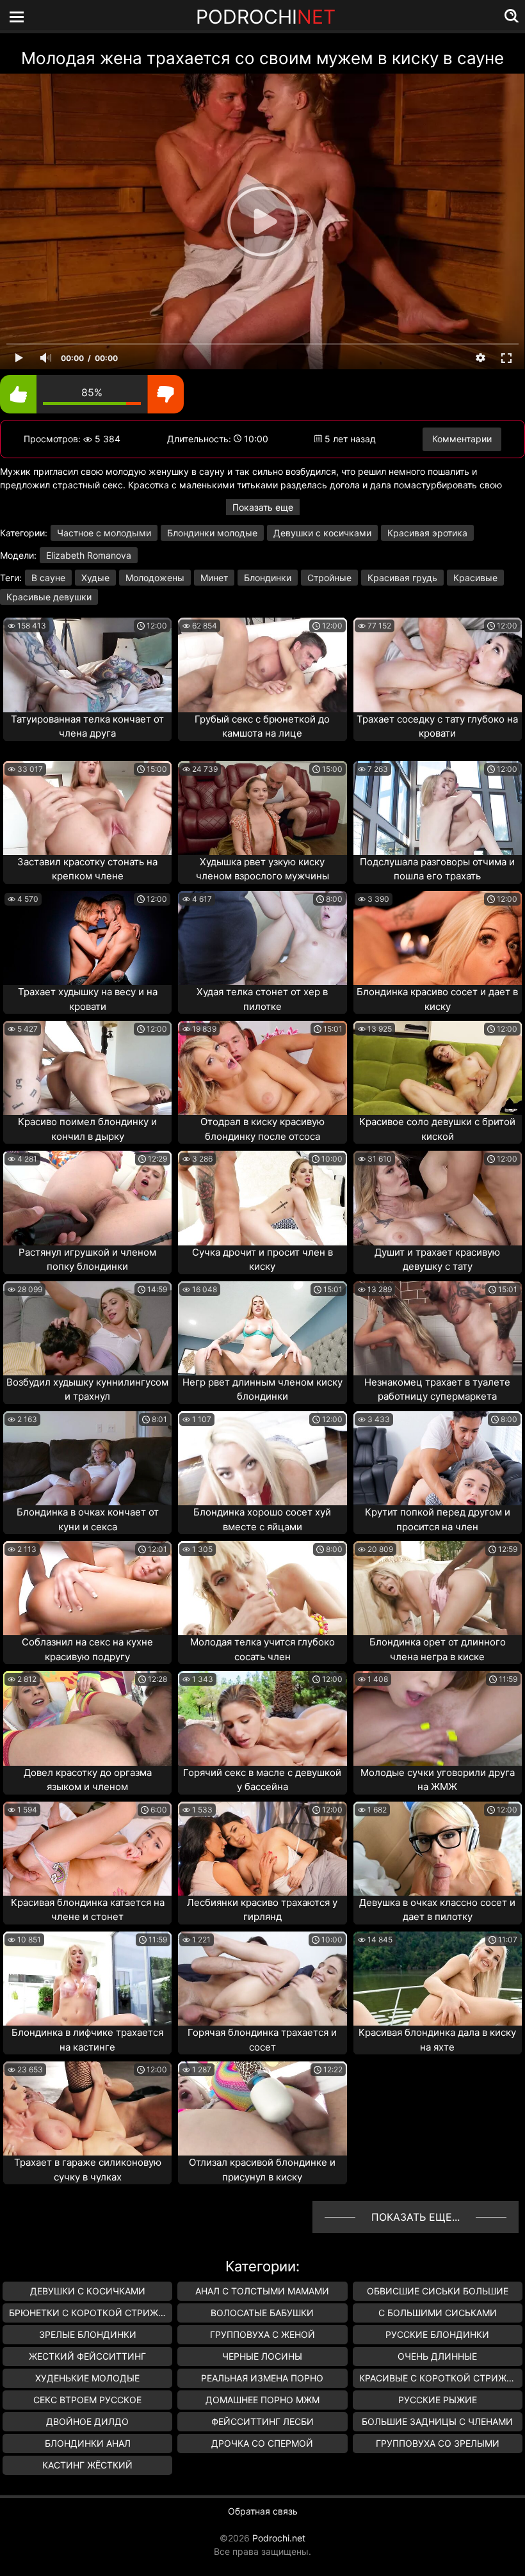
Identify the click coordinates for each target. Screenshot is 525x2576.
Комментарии (462, 439)
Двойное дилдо (87, 2421)
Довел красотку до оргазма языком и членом (88, 1780)
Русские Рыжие (438, 2400)
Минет (214, 578)
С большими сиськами (438, 2313)
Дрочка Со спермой (262, 2443)
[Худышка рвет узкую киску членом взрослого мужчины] (262, 808)
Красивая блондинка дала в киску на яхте (437, 2040)
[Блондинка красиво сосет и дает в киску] (438, 938)
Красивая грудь (402, 578)
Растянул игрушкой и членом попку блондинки (87, 1260)
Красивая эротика (427, 533)
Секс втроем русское (87, 2400)
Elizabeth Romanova (89, 555)
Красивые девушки (49, 597)
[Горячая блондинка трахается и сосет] (262, 1979)
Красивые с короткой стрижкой (441, 2378)
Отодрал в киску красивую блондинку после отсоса (262, 1129)
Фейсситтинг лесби (262, 2421)
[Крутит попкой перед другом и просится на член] (438, 1458)
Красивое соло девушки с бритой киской (437, 1129)
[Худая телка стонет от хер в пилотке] (262, 938)
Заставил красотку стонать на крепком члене (87, 869)
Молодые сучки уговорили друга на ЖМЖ (438, 1780)
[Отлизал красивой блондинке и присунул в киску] (262, 2108)
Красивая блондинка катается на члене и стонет (88, 1910)
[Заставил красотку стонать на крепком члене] (87, 808)
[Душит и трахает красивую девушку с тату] (438, 1198)
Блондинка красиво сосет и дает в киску (437, 999)
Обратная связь (263, 2511)
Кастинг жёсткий (87, 2465)
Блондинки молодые (212, 533)
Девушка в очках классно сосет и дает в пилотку (437, 1910)
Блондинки (268, 578)
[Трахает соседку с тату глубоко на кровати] (438, 665)
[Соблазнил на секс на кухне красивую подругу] (87, 1588)
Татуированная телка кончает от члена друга (87, 726)
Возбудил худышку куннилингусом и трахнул (87, 1389)
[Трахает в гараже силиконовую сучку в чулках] (87, 2108)
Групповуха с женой (262, 2334)
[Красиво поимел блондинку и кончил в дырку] (87, 1068)
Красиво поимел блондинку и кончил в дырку (87, 1129)
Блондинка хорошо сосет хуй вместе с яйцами (262, 1519)
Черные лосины (262, 2356)
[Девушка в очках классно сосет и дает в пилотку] (438, 1849)
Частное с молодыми (104, 533)
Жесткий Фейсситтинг (87, 2356)
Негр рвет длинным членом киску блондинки (262, 1389)
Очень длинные (437, 2356)
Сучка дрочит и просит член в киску (262, 1260)
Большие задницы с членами (437, 2421)
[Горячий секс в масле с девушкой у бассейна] (262, 1718)
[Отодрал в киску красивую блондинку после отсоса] (262, 1068)
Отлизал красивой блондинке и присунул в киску (262, 2170)
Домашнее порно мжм (262, 2400)
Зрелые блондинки (88, 2334)
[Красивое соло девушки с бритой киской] (438, 1068)
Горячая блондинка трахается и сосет (262, 2040)
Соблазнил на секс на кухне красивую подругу (87, 1649)
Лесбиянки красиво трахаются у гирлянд (262, 1910)
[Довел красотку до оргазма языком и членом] (87, 1718)
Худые (95, 578)
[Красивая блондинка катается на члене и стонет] (87, 1849)
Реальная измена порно (262, 2378)
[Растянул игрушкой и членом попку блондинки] (87, 1198)
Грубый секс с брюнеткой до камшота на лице (262, 726)
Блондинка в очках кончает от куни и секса (88, 1519)
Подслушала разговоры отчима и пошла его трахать (437, 869)
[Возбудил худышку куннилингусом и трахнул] (87, 1328)
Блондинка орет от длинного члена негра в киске (438, 1649)
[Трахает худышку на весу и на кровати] (87, 938)
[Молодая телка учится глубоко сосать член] (262, 1588)
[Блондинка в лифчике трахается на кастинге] (87, 1979)
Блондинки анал (88, 2443)
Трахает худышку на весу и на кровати (88, 999)
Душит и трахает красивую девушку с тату (437, 1260)
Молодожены (155, 578)
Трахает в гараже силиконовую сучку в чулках (88, 2170)
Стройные (329, 578)
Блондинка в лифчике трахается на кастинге (87, 2040)
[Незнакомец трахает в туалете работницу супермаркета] (438, 1328)
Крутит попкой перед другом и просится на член (438, 1519)
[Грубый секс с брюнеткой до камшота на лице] (262, 665)
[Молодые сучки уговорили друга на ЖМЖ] (438, 1718)
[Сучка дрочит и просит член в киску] (262, 1198)
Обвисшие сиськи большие (438, 2291)
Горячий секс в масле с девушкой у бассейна (262, 1780)
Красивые (475, 578)
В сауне (48, 578)
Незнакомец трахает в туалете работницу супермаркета (437, 1389)
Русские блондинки (437, 2334)
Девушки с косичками (322, 533)
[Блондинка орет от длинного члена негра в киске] (438, 1588)
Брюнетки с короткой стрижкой (91, 2313)
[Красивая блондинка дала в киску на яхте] (438, 1979)
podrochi (266, 17)
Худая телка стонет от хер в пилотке (262, 999)
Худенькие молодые (87, 2378)
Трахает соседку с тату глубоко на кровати (437, 726)
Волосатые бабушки (262, 2313)
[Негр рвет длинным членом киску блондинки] (262, 1328)
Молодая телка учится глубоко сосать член (262, 1649)
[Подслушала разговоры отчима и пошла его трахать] (438, 808)
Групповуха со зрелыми (438, 2443)
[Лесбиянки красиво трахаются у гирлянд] (262, 1849)
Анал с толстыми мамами (262, 2291)
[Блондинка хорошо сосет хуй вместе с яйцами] (262, 1458)
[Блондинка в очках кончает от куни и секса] (87, 1458)
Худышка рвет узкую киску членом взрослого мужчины (262, 869)
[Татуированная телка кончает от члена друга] (87, 665)
